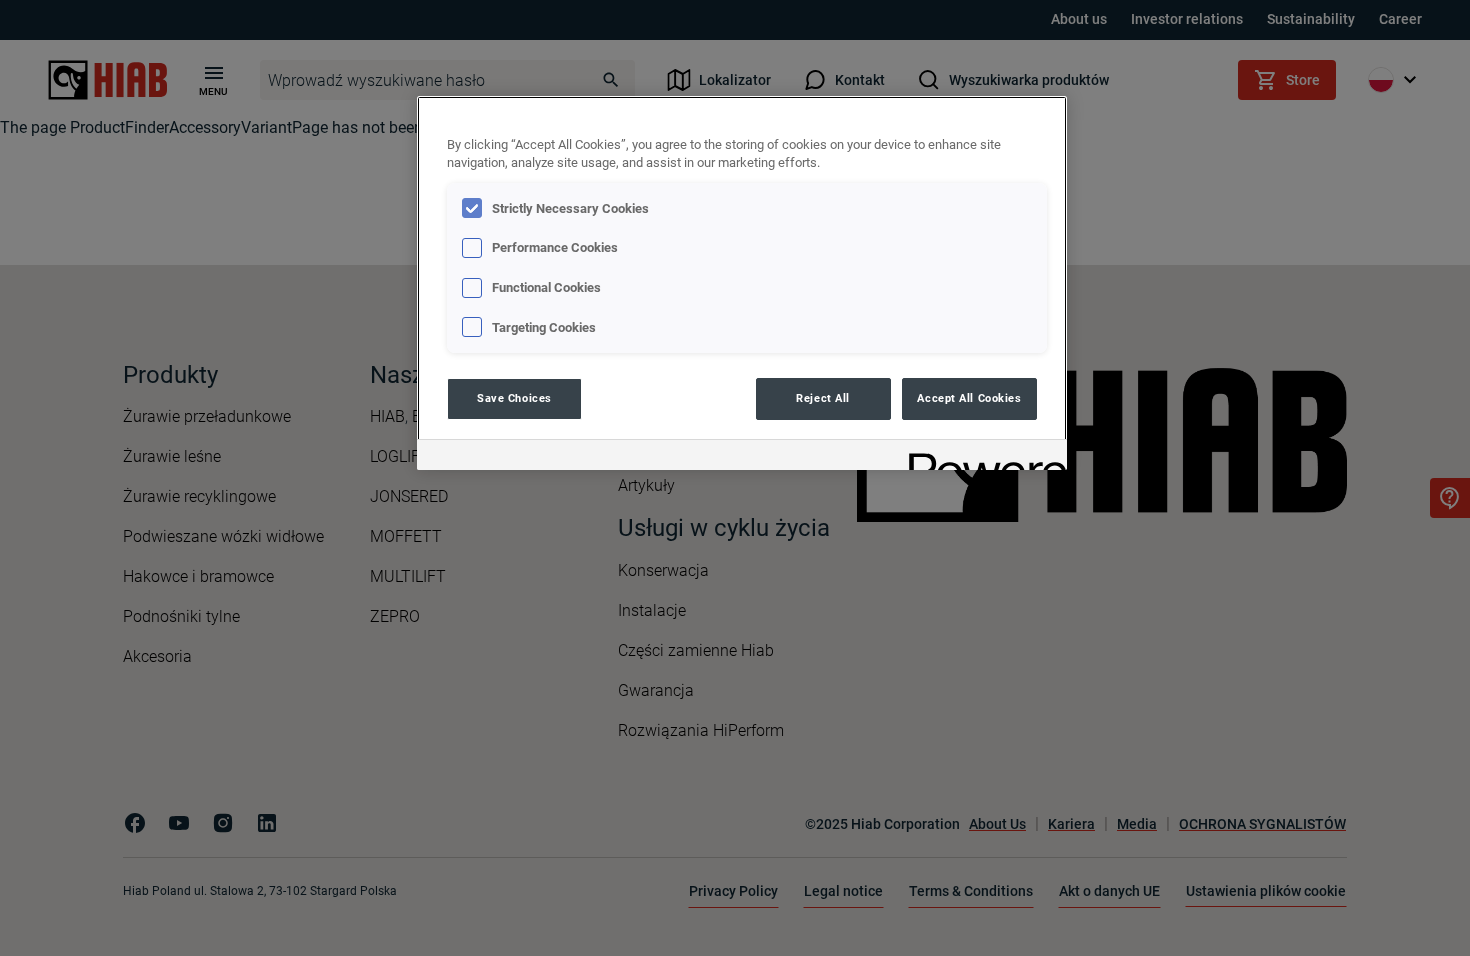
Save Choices (514, 398)
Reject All (823, 398)
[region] (742, 283)
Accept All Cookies (969, 398)
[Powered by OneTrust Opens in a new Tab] (981, 457)
